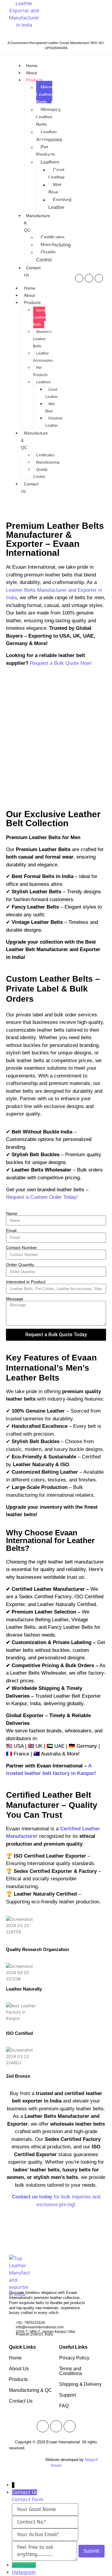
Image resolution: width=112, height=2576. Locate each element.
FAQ (64, 2406)
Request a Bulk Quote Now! (61, 663)
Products (34, 80)
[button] (12, 736)
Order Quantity (20, 1265)
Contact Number (22, 1248)
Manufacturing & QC (30, 2390)
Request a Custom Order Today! (42, 1197)
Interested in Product (26, 1282)
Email (11, 1231)
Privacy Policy (74, 2358)
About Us (19, 2369)
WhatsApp (24, 2565)
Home (32, 66)
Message (15, 1299)
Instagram (24, 2572)
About (32, 73)
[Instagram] (89, 278)
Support (67, 2395)
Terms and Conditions (71, 2371)
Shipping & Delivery (80, 2384)
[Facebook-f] (79, 278)
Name (12, 1213)
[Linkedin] (99, 278)
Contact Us (30, 488)
